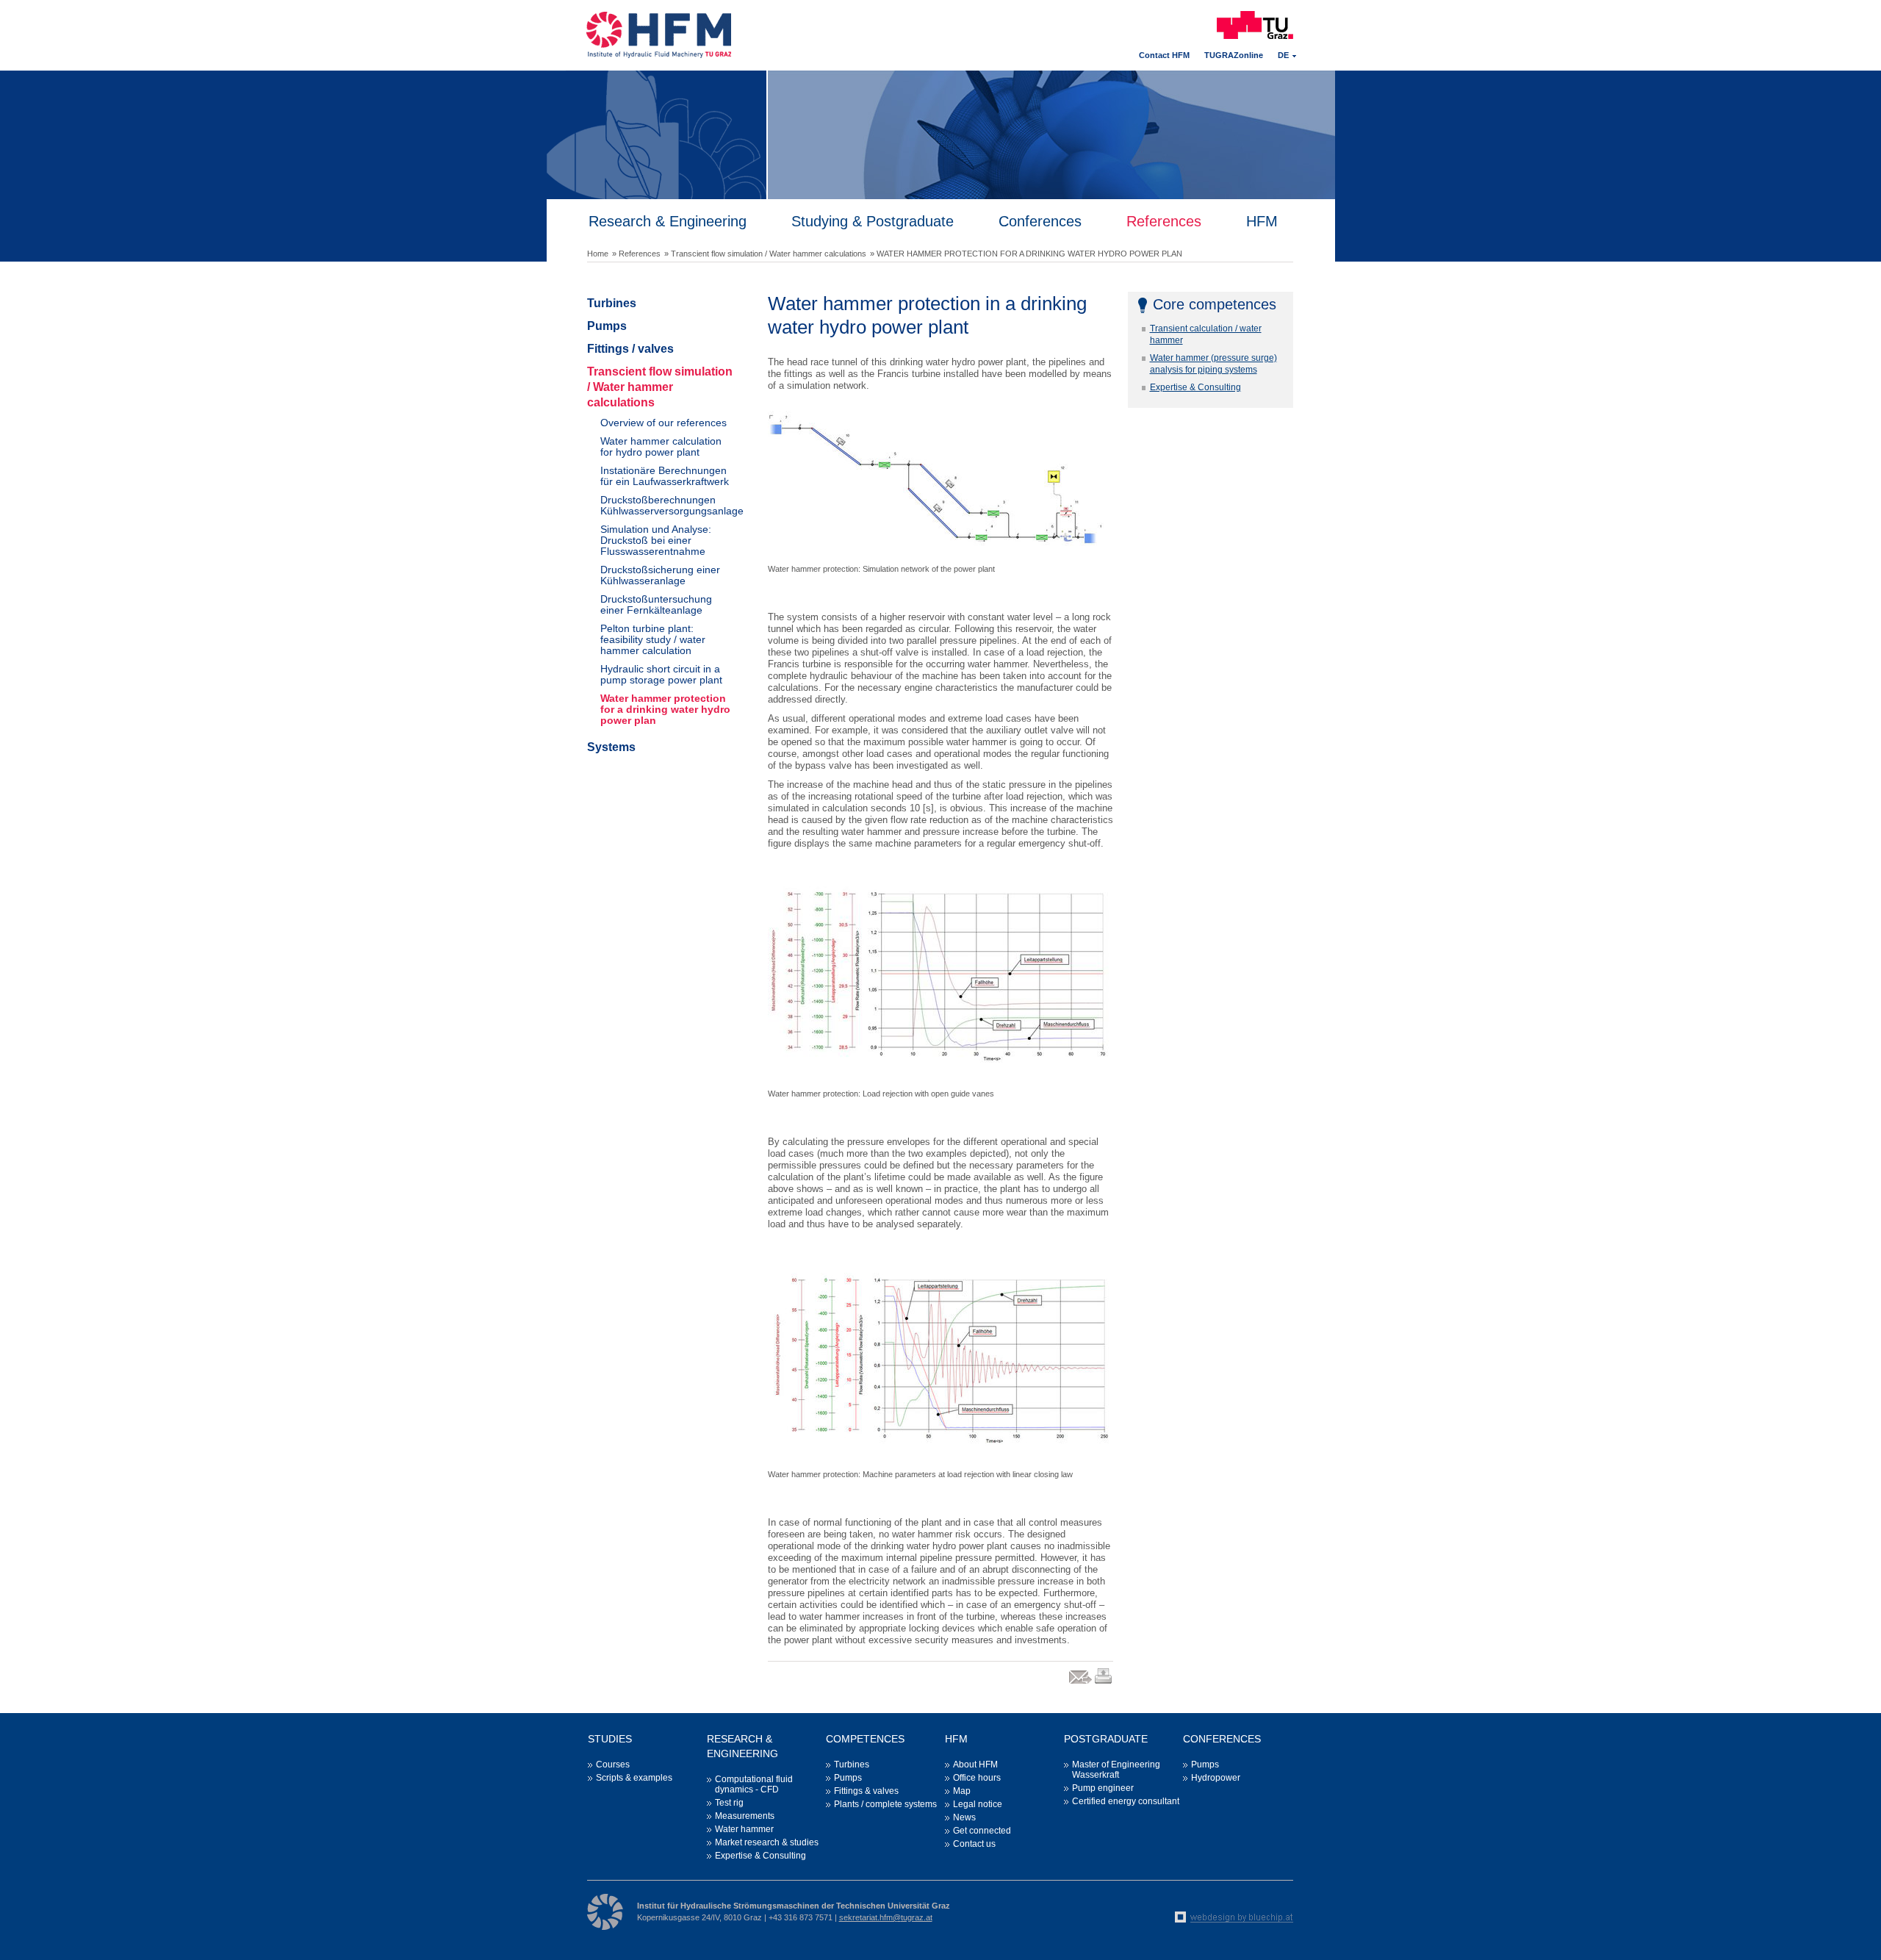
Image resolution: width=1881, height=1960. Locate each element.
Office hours (977, 1778)
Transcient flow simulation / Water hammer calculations (660, 387)
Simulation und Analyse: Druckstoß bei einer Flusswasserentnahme (656, 540)
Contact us (974, 1844)
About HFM (975, 1765)
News (964, 1817)
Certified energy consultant (1126, 1801)
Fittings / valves (630, 349)
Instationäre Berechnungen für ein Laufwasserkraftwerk (665, 476)
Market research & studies (767, 1842)
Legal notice (978, 1804)
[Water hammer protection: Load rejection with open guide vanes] (940, 972)
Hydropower (1216, 1778)
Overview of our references (663, 423)
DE (1283, 55)
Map (962, 1791)
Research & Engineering (668, 221)
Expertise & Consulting (1195, 387)
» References (636, 254)
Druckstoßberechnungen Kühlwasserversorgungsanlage (667, 505)
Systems (611, 747)
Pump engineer (1103, 1788)
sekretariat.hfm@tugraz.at (886, 1917)
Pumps (607, 326)
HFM (1262, 221)
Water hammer (744, 1829)
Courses (613, 1765)
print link (1104, 1683)
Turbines (612, 303)
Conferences (1040, 221)
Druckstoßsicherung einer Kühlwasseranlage (660, 575)
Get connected (982, 1831)
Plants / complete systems (885, 1804)
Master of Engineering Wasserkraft (1116, 1770)
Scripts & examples (634, 1778)
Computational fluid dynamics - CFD (754, 1784)
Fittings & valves (866, 1791)
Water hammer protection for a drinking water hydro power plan (665, 709)
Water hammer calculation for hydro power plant (661, 446)
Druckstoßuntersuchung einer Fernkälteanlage (656, 604)
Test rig (729, 1803)
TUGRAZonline (1234, 55)
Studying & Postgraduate (873, 221)
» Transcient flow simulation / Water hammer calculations (765, 254)
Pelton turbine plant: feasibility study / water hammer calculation (653, 639)
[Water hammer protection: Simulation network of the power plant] (940, 481)
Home (598, 254)
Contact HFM (1164, 55)
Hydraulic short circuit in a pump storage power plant (661, 674)
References (1164, 221)
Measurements (745, 1816)
